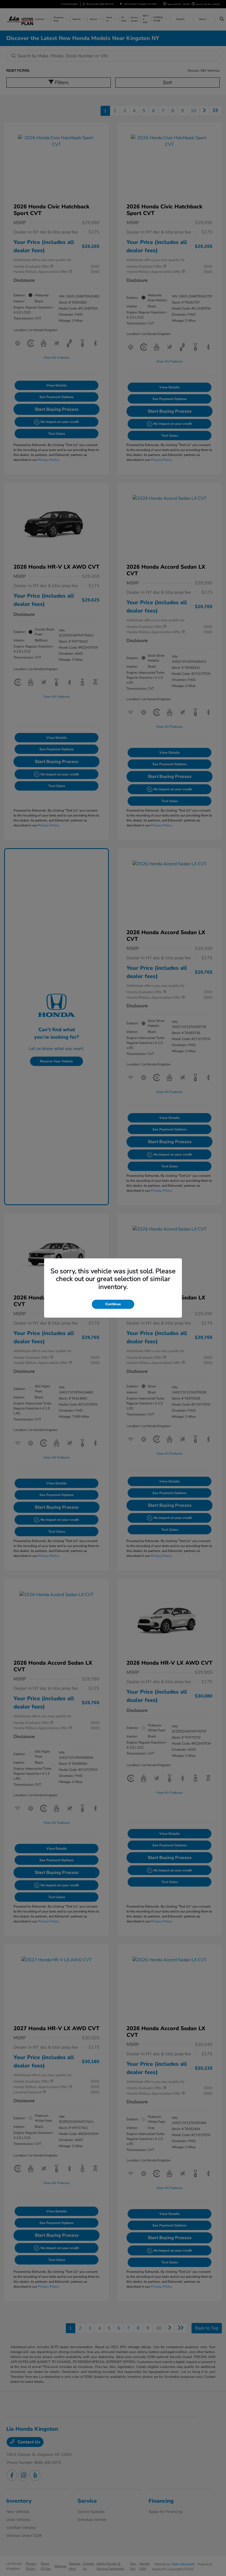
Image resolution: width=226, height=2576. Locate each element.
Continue (113, 1304)
